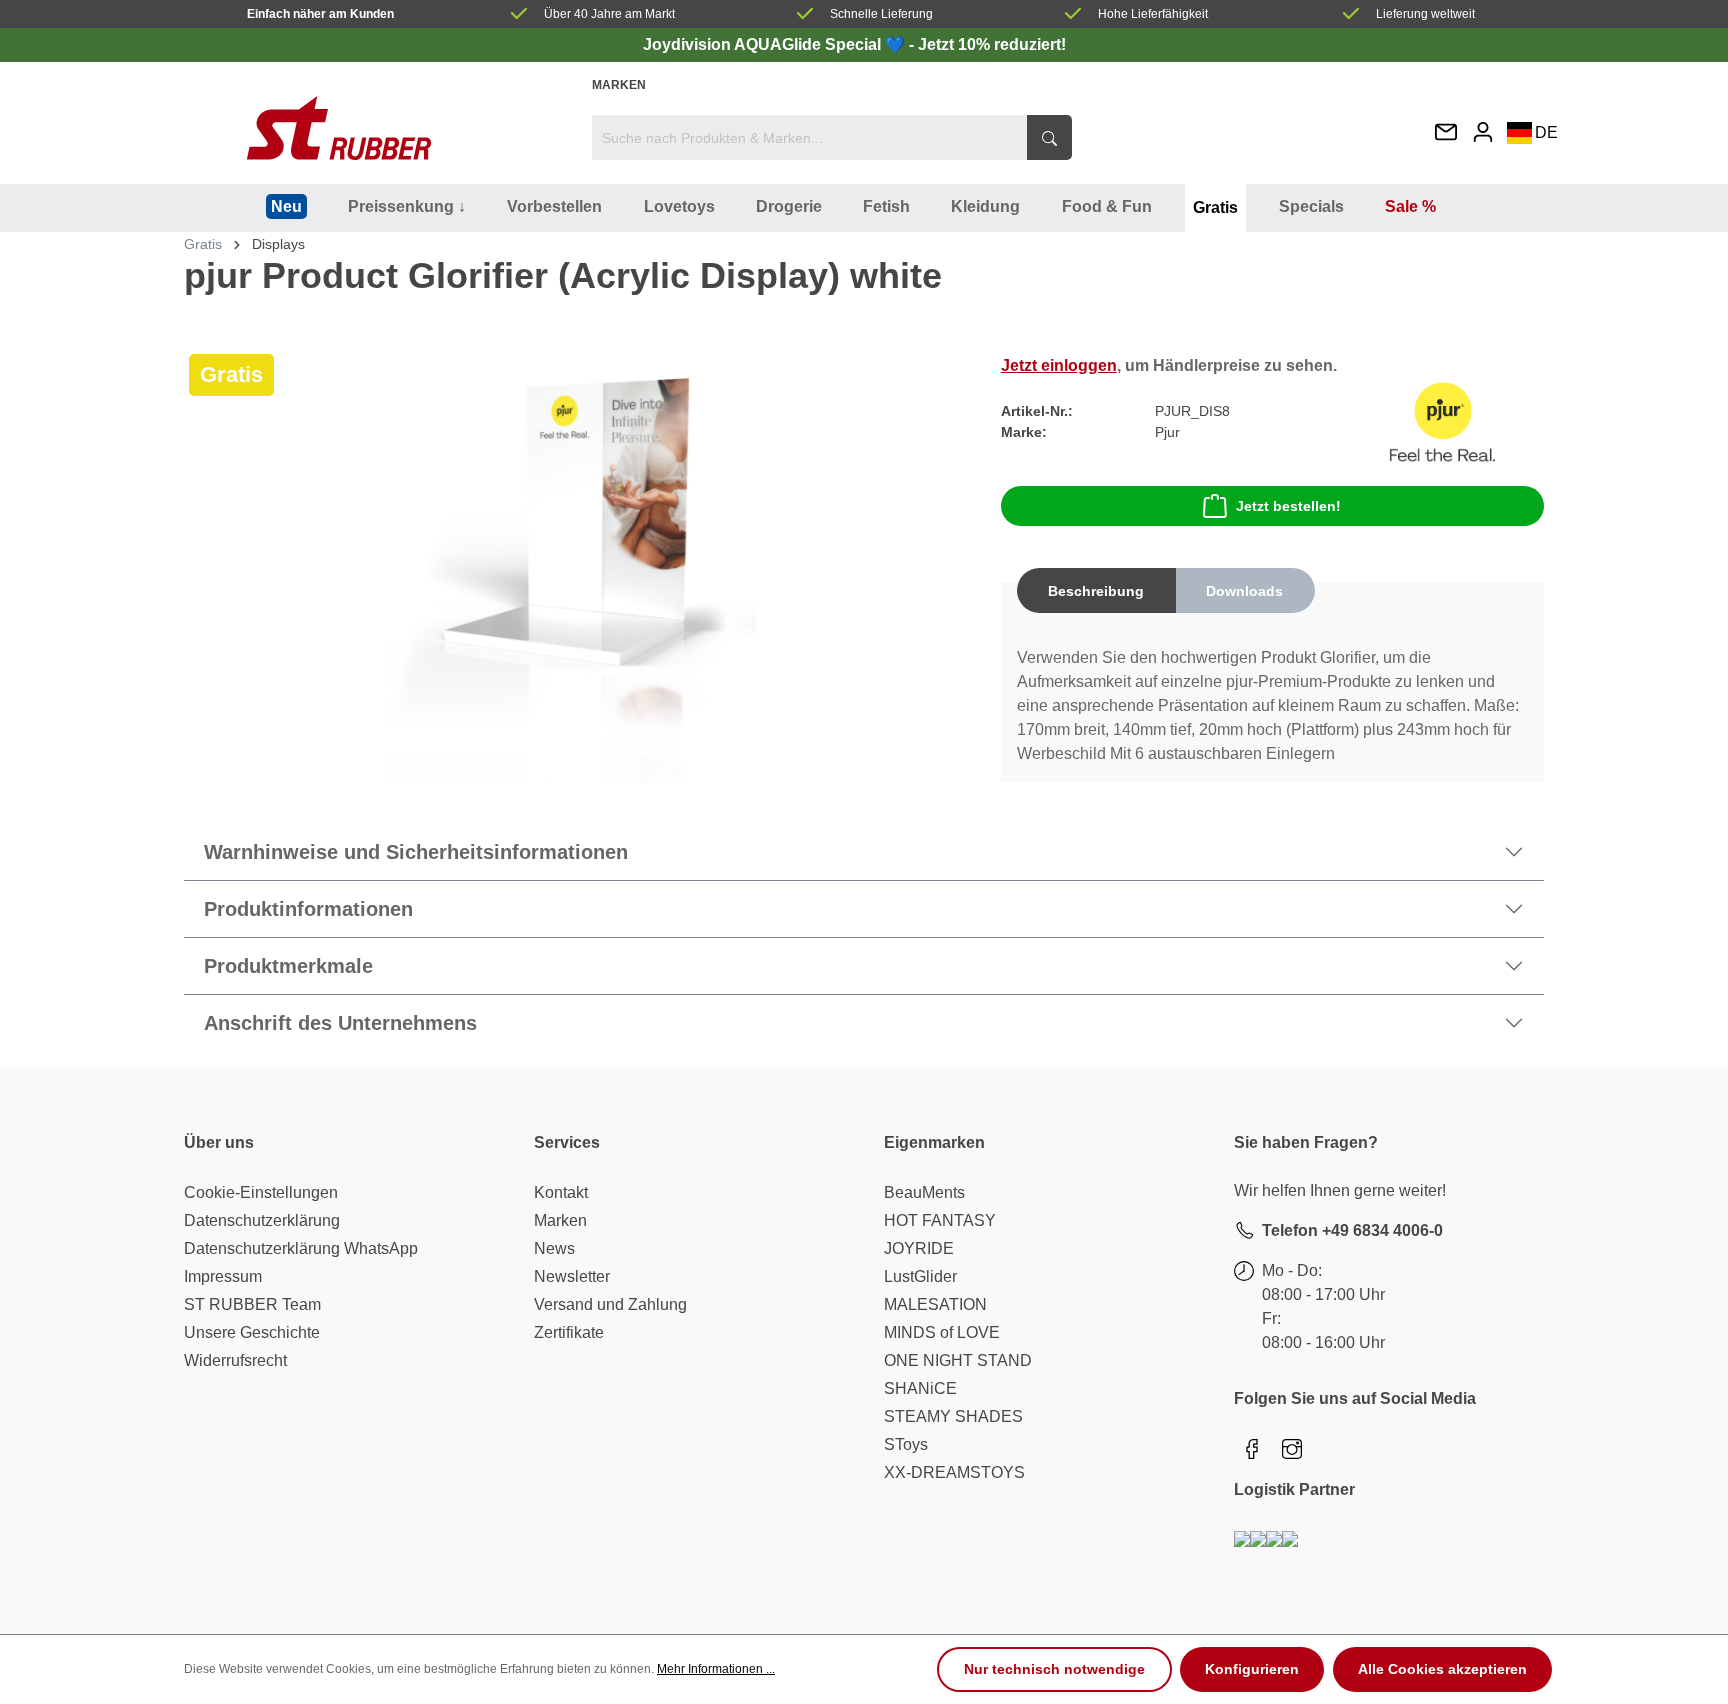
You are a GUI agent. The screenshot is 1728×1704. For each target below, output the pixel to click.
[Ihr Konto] (1483, 131)
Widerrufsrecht (235, 1360)
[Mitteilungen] (1446, 133)
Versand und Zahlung (610, 1304)
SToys (906, 1444)
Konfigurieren (1252, 1669)
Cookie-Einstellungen (261, 1192)
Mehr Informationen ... (716, 1669)
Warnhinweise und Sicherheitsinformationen (416, 852)
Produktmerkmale (288, 966)
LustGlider (920, 1276)
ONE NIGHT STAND (958, 1360)
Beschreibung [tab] (1096, 591)
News (554, 1248)
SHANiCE (920, 1388)
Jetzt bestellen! (1288, 506)
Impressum (223, 1276)
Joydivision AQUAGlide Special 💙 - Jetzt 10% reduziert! (854, 44)
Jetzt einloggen (1059, 365)
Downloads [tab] (1244, 591)
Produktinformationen (308, 909)
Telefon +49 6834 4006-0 (1352, 1230)
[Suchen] (1049, 137)
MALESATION (935, 1304)
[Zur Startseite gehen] (339, 128)
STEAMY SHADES (953, 1416)
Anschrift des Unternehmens (340, 1023)
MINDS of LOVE (942, 1332)
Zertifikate (569, 1332)
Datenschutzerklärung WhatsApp (301, 1248)
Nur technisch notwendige (1054, 1669)
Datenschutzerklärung (262, 1220)
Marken (619, 85)
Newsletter (572, 1276)
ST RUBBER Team (252, 1304)
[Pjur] (1442, 420)
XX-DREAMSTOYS (954, 1472)
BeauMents (924, 1192)
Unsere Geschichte (252, 1332)
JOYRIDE (919, 1248)
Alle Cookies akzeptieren (1442, 1669)
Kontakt (561, 1192)
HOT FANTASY (940, 1220)
